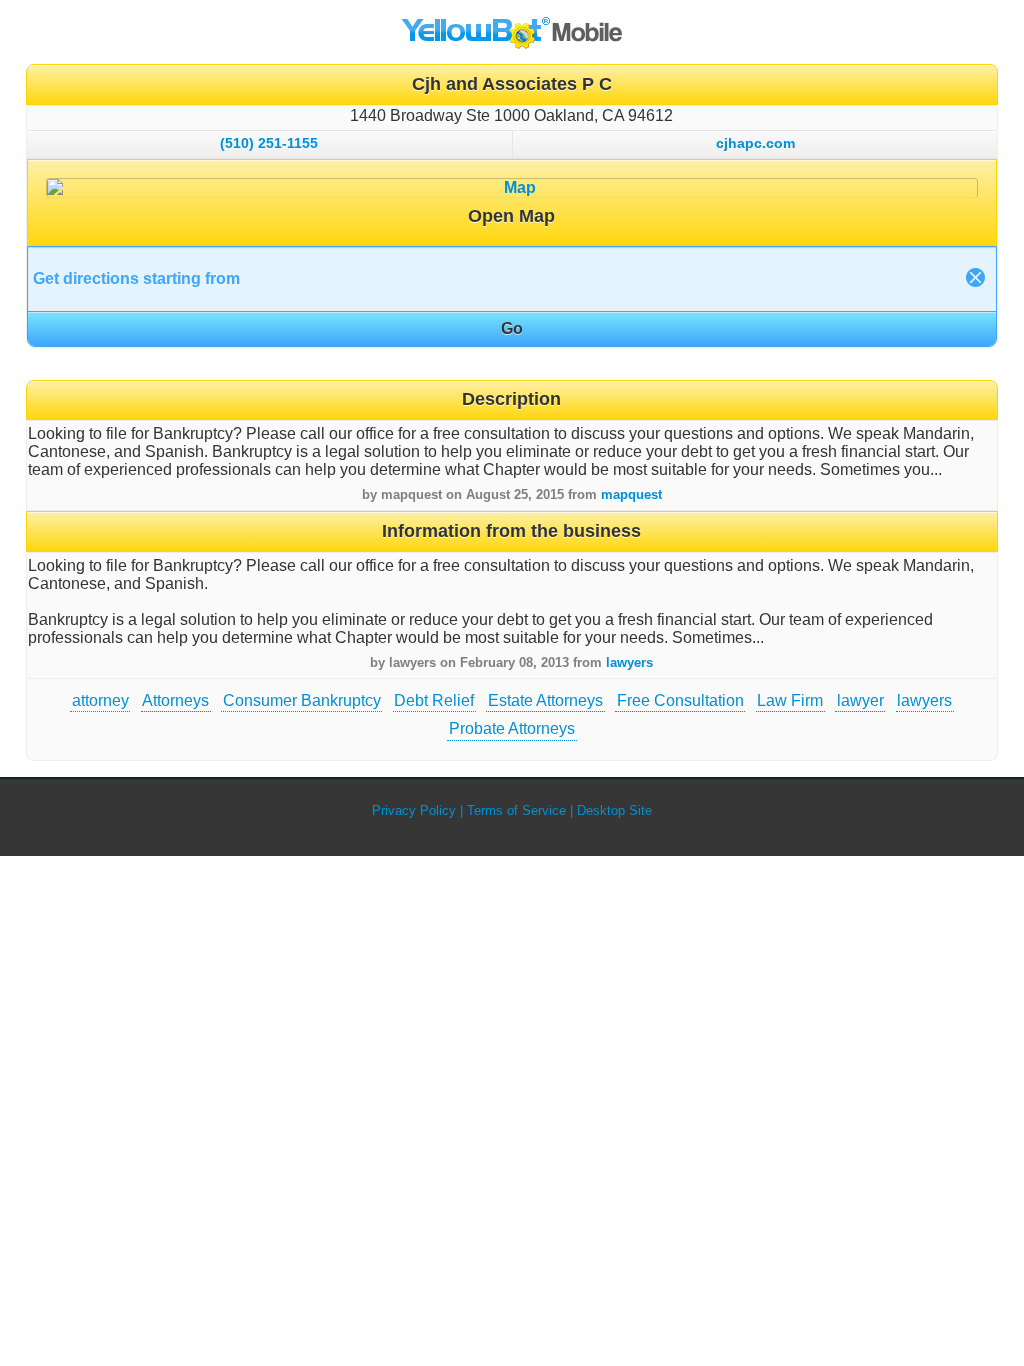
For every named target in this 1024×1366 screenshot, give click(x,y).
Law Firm (790, 700)
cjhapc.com (755, 143)
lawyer (860, 700)
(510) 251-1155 (269, 143)
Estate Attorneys (545, 700)
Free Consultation (680, 700)
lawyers (629, 662)
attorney (100, 700)
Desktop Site (614, 810)
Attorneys (175, 700)
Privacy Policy (414, 810)
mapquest (631, 494)
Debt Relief (434, 700)
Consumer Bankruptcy (302, 700)
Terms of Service (516, 810)
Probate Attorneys (512, 728)
